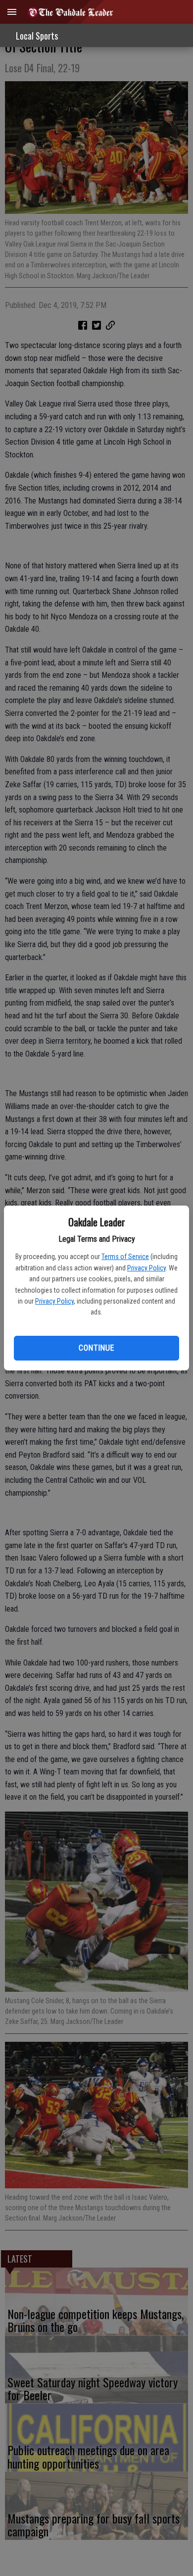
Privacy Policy (146, 1268)
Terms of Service (125, 1257)
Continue (96, 1348)
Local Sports (37, 36)
